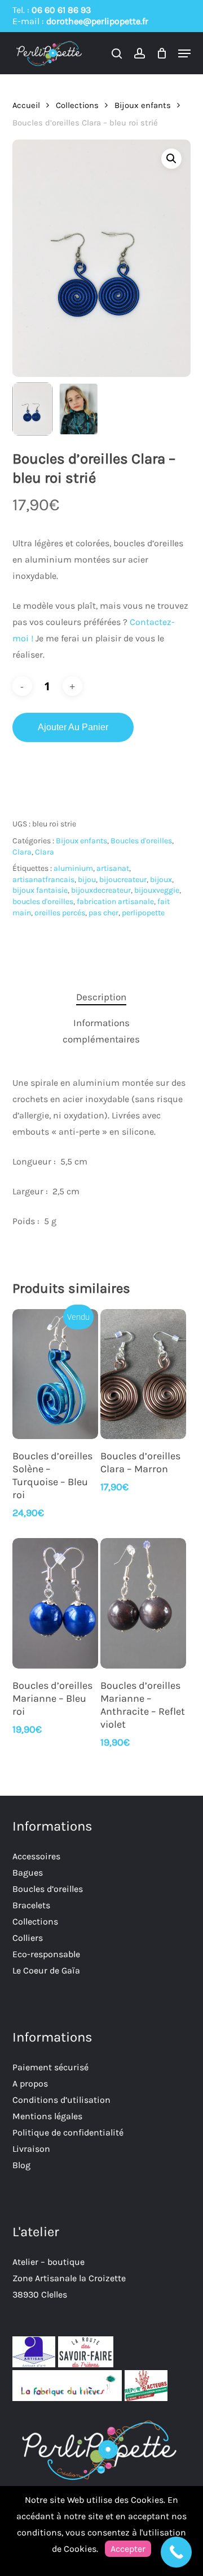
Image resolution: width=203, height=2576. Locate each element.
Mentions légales (47, 2116)
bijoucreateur (123, 880)
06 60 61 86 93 (61, 10)
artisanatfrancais (43, 880)
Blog (21, 2165)
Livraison (31, 2149)
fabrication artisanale (115, 902)
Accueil (26, 105)
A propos (30, 2083)
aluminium (73, 868)
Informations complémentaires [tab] (101, 1031)
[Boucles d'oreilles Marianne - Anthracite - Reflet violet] (143, 1603)
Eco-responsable (46, 1954)
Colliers (28, 1938)
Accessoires (36, 1856)
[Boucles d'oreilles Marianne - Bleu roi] (55, 1603)
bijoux (161, 880)
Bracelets (31, 1905)
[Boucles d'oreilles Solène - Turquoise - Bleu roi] (55, 1374)
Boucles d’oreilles (48, 1889)
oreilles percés (60, 913)
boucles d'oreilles (43, 902)
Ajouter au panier (73, 727)
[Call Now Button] (176, 2552)
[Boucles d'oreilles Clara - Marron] (143, 1374)
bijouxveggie (157, 890)
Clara (22, 852)
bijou (87, 880)
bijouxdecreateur (101, 890)
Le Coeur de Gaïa (46, 1970)
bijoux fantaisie (40, 890)
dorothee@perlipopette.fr (97, 21)
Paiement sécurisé (50, 2067)
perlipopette (143, 913)
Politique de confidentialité (68, 2132)
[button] (184, 53)
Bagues (28, 1873)
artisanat (113, 868)
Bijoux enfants (143, 105)
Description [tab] (101, 997)
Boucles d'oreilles (141, 841)
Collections (77, 105)
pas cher (103, 913)
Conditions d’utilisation (61, 2100)
